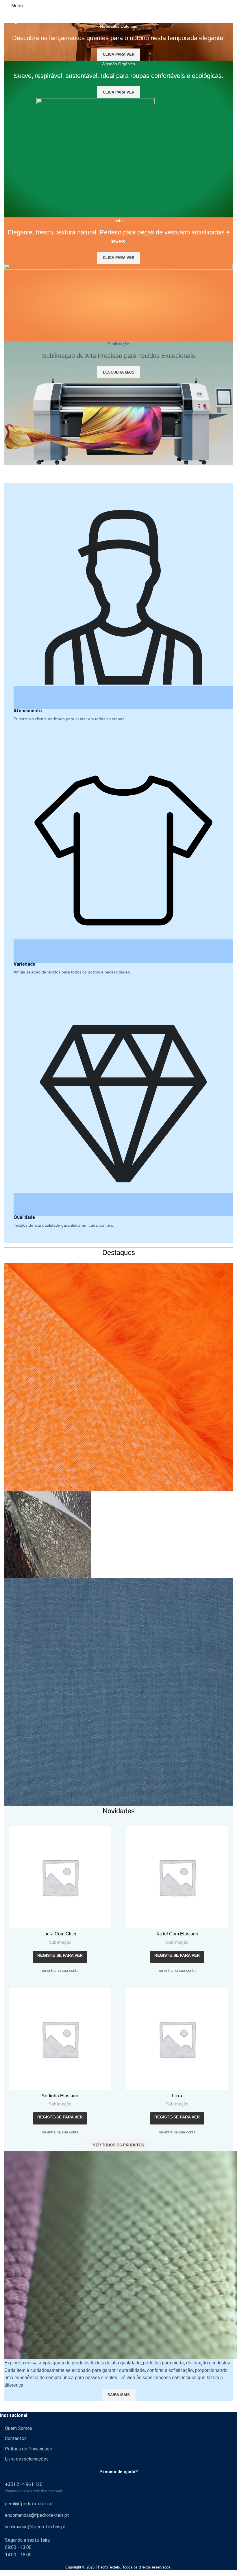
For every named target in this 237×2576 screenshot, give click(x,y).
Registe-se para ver (60, 1955)
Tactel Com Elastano (177, 1934)
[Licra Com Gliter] (60, 1877)
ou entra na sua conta (60, 1970)
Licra (177, 2096)
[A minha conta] (230, 6)
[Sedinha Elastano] (60, 2039)
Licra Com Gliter (60, 1934)
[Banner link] (118, 1285)
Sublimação (60, 1942)
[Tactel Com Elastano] (177, 1877)
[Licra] (177, 2039)
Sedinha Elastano (60, 2096)
